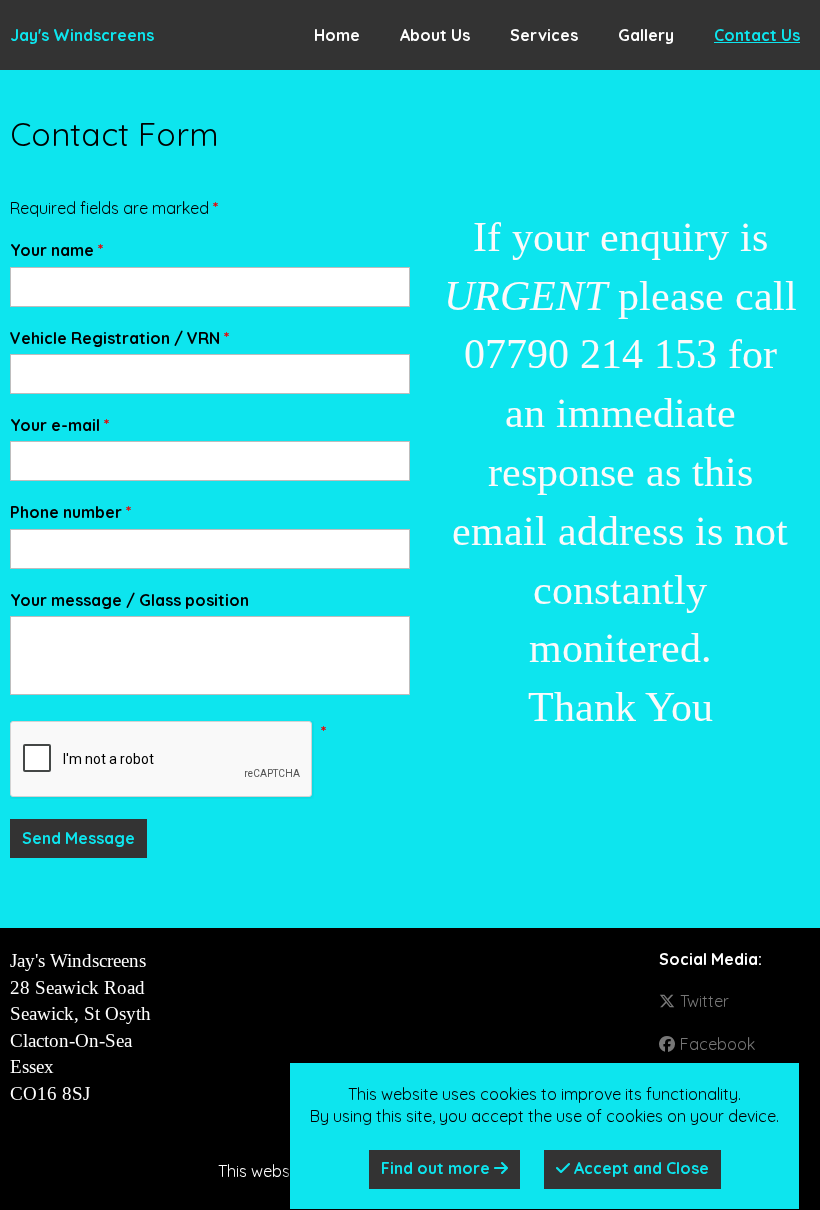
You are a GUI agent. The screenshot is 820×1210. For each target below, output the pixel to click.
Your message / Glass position (129, 600)
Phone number (71, 512)
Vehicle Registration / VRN (120, 338)
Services (544, 35)
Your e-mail (60, 425)
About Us (435, 35)
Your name (57, 250)
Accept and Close (639, 1168)
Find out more (437, 1168)
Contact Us (757, 35)
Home (337, 35)
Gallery (646, 35)
